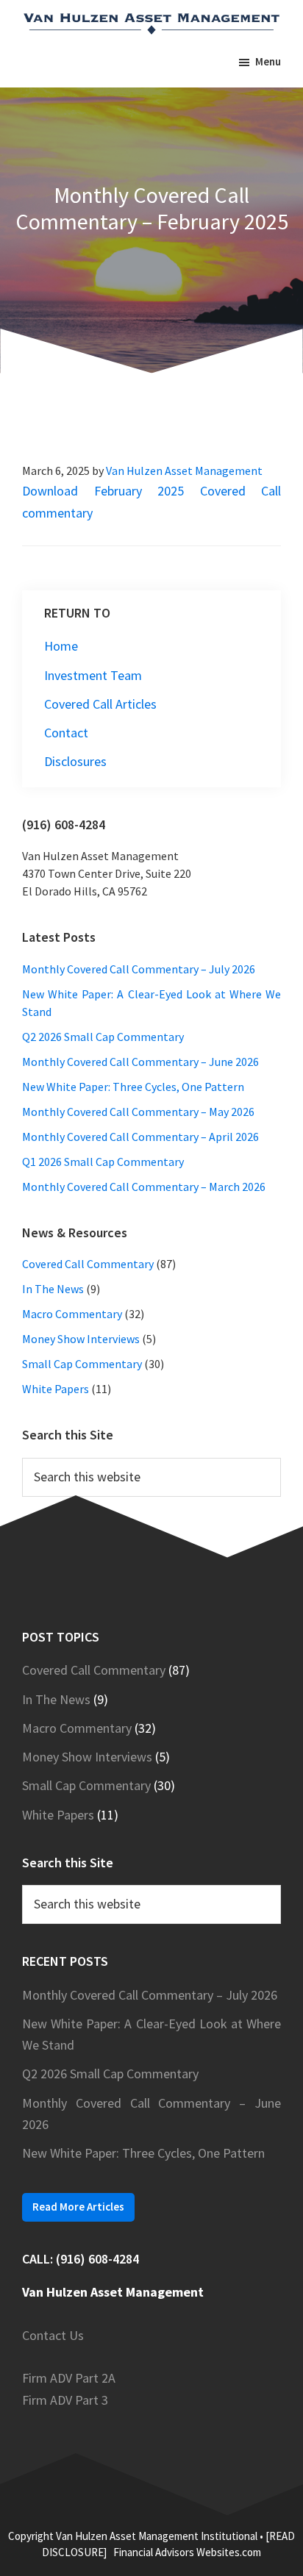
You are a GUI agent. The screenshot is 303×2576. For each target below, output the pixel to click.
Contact (66, 733)
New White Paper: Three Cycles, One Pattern (133, 1087)
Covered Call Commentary (88, 1264)
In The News (53, 1289)
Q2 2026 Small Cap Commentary (103, 1037)
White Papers (56, 1389)
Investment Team (93, 675)
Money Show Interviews (81, 1339)
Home (61, 646)
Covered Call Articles (100, 704)
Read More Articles (78, 2207)
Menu (268, 61)
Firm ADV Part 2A (69, 2378)
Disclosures (75, 761)
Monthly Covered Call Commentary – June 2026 (140, 1062)
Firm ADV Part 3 (65, 2400)
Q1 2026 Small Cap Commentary (103, 1162)
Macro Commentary (72, 1314)
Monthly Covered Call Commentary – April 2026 (140, 1137)
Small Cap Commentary (82, 1364)
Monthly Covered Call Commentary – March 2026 (144, 1187)
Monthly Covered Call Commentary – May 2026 (138, 1112)
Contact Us (53, 2335)
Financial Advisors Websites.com (187, 2552)
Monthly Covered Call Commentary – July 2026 (139, 969)
